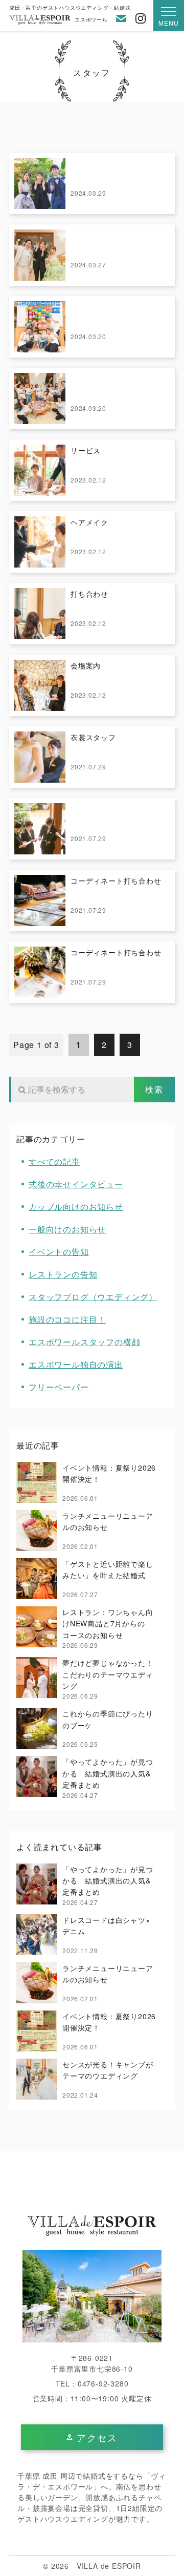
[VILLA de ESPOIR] (92, 2226)
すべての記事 (54, 1161)
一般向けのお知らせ (67, 1229)
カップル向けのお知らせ (76, 1207)
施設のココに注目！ (67, 1319)
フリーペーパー (59, 1387)
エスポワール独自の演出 (76, 1364)
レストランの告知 (63, 1274)
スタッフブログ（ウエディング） (93, 1297)
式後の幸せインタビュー (76, 1184)
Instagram (141, 18)
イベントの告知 (59, 1252)
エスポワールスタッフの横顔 (84, 1342)
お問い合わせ (121, 18)
